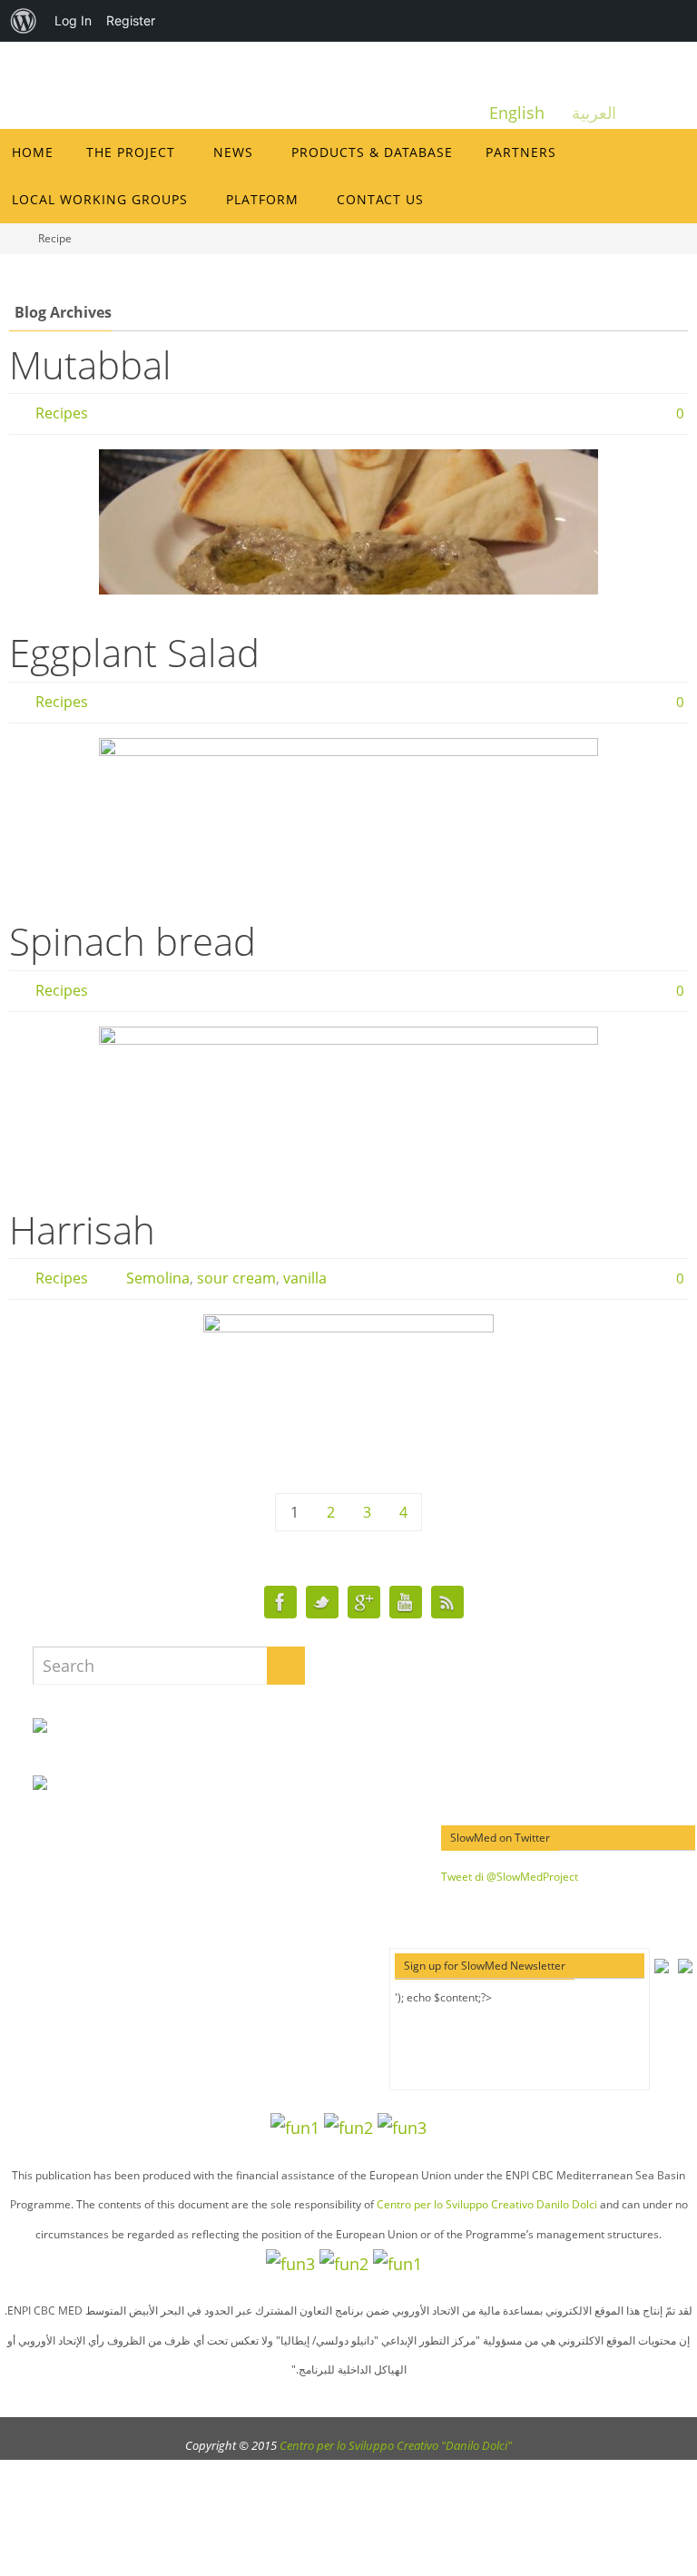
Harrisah (82, 1229)
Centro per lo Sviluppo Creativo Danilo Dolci (487, 2204)
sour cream (236, 1278)
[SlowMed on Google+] (364, 1603)
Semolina (158, 1278)
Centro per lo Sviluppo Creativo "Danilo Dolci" (396, 2445)
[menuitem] (24, 21)
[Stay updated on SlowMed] (447, 1603)
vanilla (305, 1278)
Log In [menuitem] (73, 20)
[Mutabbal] (348, 522)
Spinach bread (133, 941)
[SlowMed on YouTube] (406, 1603)
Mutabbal (90, 364)
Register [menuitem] (131, 20)
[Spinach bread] (348, 1099)
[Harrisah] (348, 1387)
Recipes (62, 413)
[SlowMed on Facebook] (280, 1603)
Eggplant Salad (134, 652)
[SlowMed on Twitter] (322, 1603)
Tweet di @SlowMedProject (510, 1877)
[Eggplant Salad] (348, 811)
